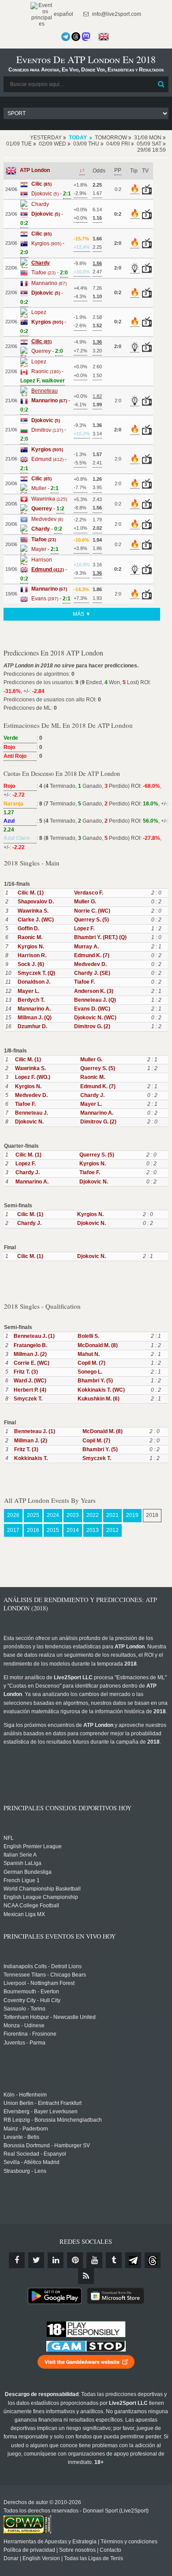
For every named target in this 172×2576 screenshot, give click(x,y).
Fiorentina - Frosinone (30, 2034)
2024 (53, 1515)
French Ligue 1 (22, 1880)
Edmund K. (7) (92, 955)
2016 (33, 1530)
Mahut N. (89, 1354)
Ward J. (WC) (30, 1381)
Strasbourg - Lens (25, 2171)
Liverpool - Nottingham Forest (39, 1983)
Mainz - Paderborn (26, 2129)
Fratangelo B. (30, 1345)
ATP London (35, 170)
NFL (9, 1838)
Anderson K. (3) (94, 991)
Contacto (110, 2550)
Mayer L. (28, 991)
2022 (93, 1515)
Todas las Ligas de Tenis (93, 2558)
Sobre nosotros (77, 2550)
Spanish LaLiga (22, 1863)
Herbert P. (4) (30, 1390)
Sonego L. (90, 1372)
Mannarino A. (34, 1009)
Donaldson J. (34, 982)
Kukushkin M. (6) (99, 1399)
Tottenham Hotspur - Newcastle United (50, 2017)
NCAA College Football (31, 1906)
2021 (112, 1515)
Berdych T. (31, 1000)
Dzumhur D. (32, 1026)
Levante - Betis (21, 2137)
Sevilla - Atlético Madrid (32, 2162)
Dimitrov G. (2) (92, 1026)
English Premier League (33, 1846)
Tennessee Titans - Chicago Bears (45, 1975)
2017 (13, 1530)
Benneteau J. (32, 1113)
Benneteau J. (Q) (95, 1000)
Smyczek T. (28, 1399)
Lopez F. (84, 929)
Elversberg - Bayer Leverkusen (41, 2112)
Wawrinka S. (33, 911)
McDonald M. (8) (98, 1345)
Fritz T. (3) (26, 1372)
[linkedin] (56, 2260)
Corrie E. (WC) (32, 1363)
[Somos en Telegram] (66, 37)
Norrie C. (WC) (92, 911)
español (63, 14)
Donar (11, 2558)
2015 (53, 1530)
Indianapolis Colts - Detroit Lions (43, 1966)
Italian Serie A (20, 1855)
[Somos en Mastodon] (86, 37)
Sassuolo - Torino (24, 2009)
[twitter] (36, 2260)
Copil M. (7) (92, 1363)
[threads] (153, 2260)
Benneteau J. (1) (34, 1336)
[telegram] (133, 2260)
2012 (112, 1530)
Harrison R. (32, 955)
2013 (93, 1530)
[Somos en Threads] (76, 37)
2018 (152, 1515)
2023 (73, 1515)
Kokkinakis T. (31, 1458)
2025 (33, 1515)
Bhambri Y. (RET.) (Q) (100, 937)
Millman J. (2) (30, 1354)
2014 (73, 1530)
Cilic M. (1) (31, 893)
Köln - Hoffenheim (25, 2095)
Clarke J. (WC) (36, 920)
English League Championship (41, 1897)
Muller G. (85, 902)
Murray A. (86, 947)
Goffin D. (28, 929)
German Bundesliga (28, 1872)
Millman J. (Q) (35, 1018)
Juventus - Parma (24, 2043)
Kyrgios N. (31, 947)
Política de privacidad (29, 2550)
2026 (13, 1515)
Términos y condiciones (129, 2542)
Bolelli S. (88, 1336)
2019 (132, 1515)
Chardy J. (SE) (92, 973)
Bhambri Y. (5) (95, 1381)
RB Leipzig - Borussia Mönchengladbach (53, 2120)
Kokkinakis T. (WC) (101, 1390)
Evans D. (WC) (92, 1009)
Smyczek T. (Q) (36, 973)
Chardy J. (92, 1095)
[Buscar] (161, 84)
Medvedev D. (90, 964)
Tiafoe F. (84, 982)
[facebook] (17, 2260)
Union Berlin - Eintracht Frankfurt (43, 2103)
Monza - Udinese (24, 2026)
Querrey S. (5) (92, 920)
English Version (41, 2558)
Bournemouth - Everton (31, 1992)
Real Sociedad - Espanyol (35, 2154)
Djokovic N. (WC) (95, 1018)
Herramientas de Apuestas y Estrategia (50, 2542)
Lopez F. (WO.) (33, 1077)
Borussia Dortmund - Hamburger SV (47, 2145)
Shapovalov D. (36, 902)
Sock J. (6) (31, 964)
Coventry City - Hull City (32, 2000)
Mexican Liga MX (24, 1914)
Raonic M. (30, 937)
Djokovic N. (29, 1122)
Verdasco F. (89, 893)
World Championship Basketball (42, 1889)
